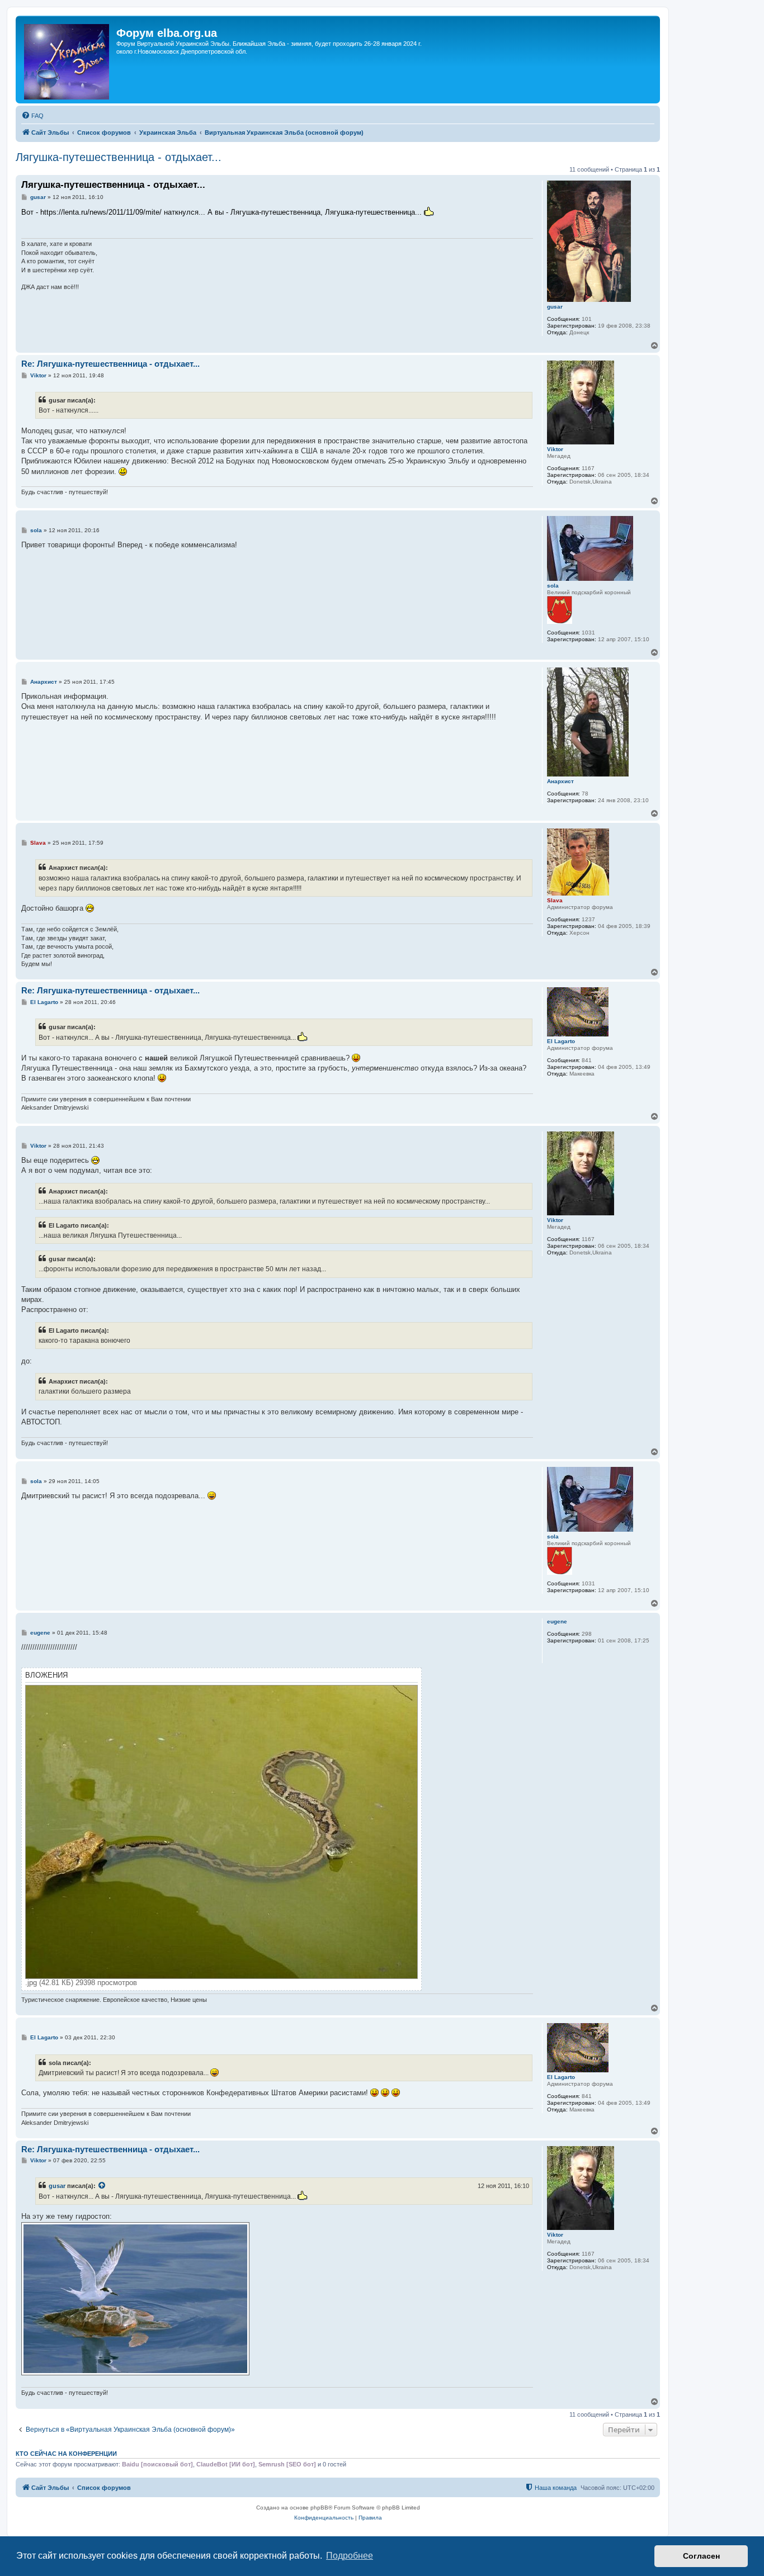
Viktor (555, 449)
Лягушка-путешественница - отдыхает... (119, 157)
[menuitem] (32, 116)
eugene (557, 1621)
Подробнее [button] (350, 2556)
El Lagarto (561, 1041)
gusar (555, 307)
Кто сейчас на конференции (66, 2454)
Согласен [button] (701, 2556)
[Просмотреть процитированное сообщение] (102, 2186)
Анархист (560, 781)
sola (553, 586)
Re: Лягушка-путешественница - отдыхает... (110, 364)
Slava (555, 900)
